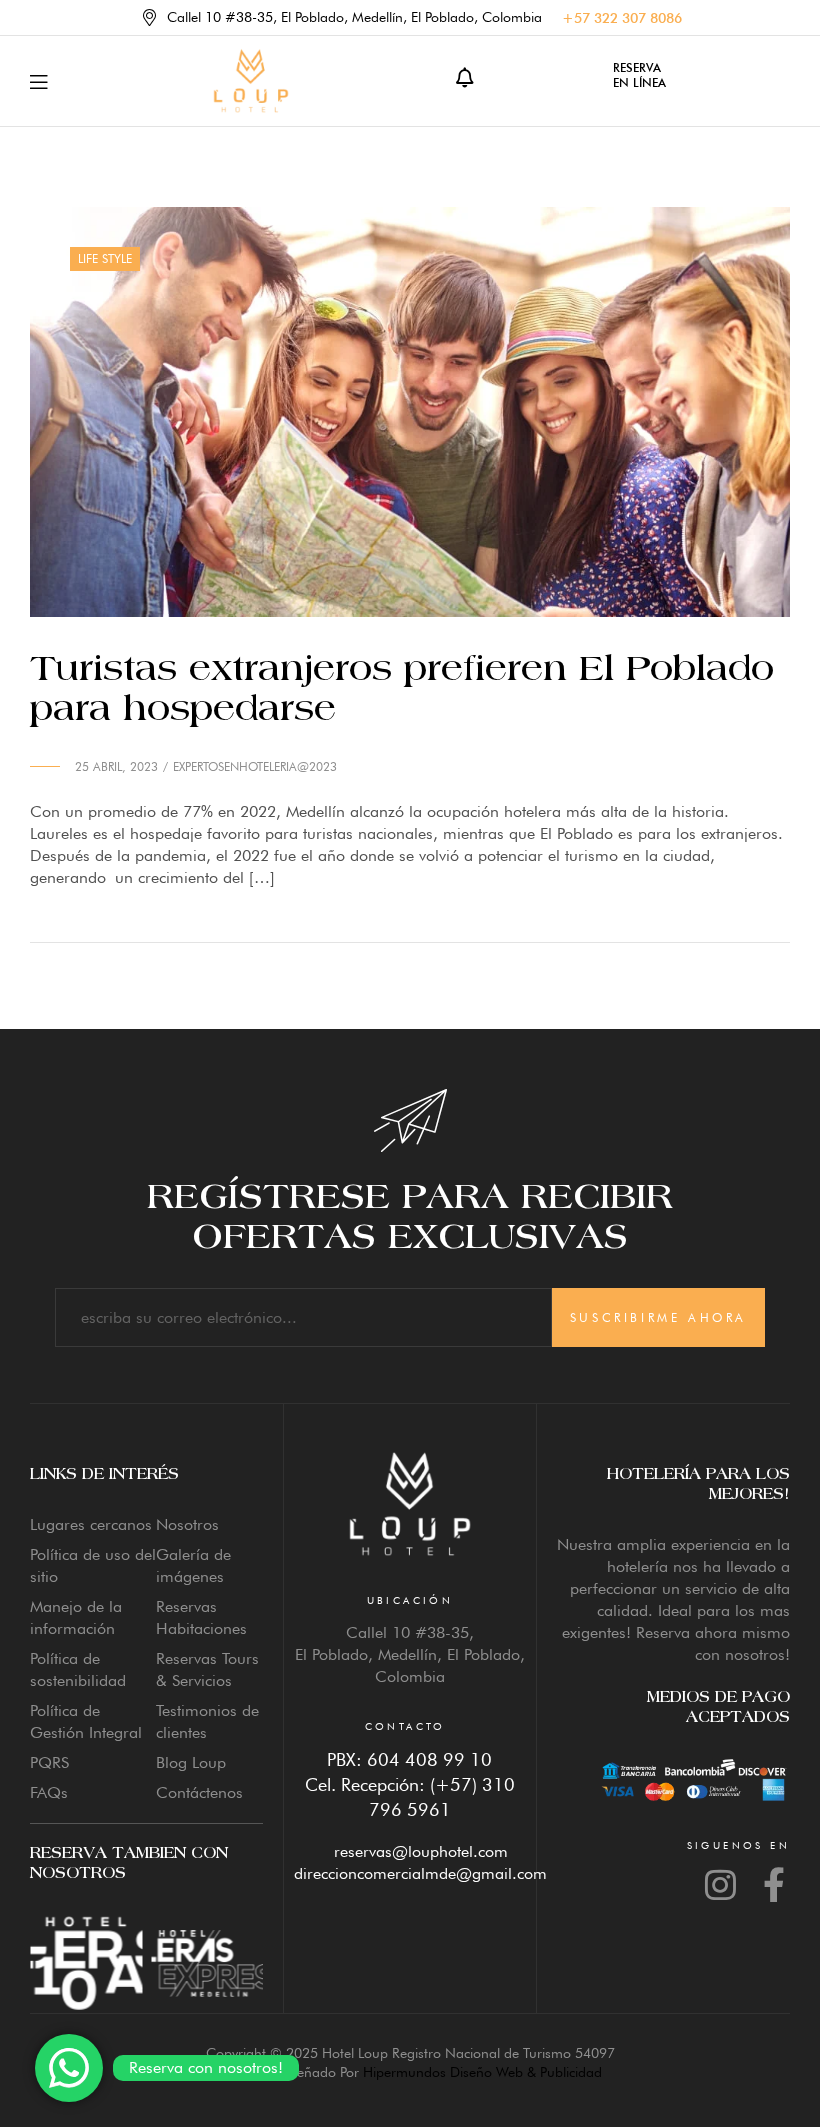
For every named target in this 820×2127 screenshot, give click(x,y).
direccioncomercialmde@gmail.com (420, 1873)
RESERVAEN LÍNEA (639, 75)
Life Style (105, 258)
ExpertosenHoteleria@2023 (255, 766)
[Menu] (38, 81)
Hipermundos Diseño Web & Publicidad (482, 2072)
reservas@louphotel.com (421, 1851)
